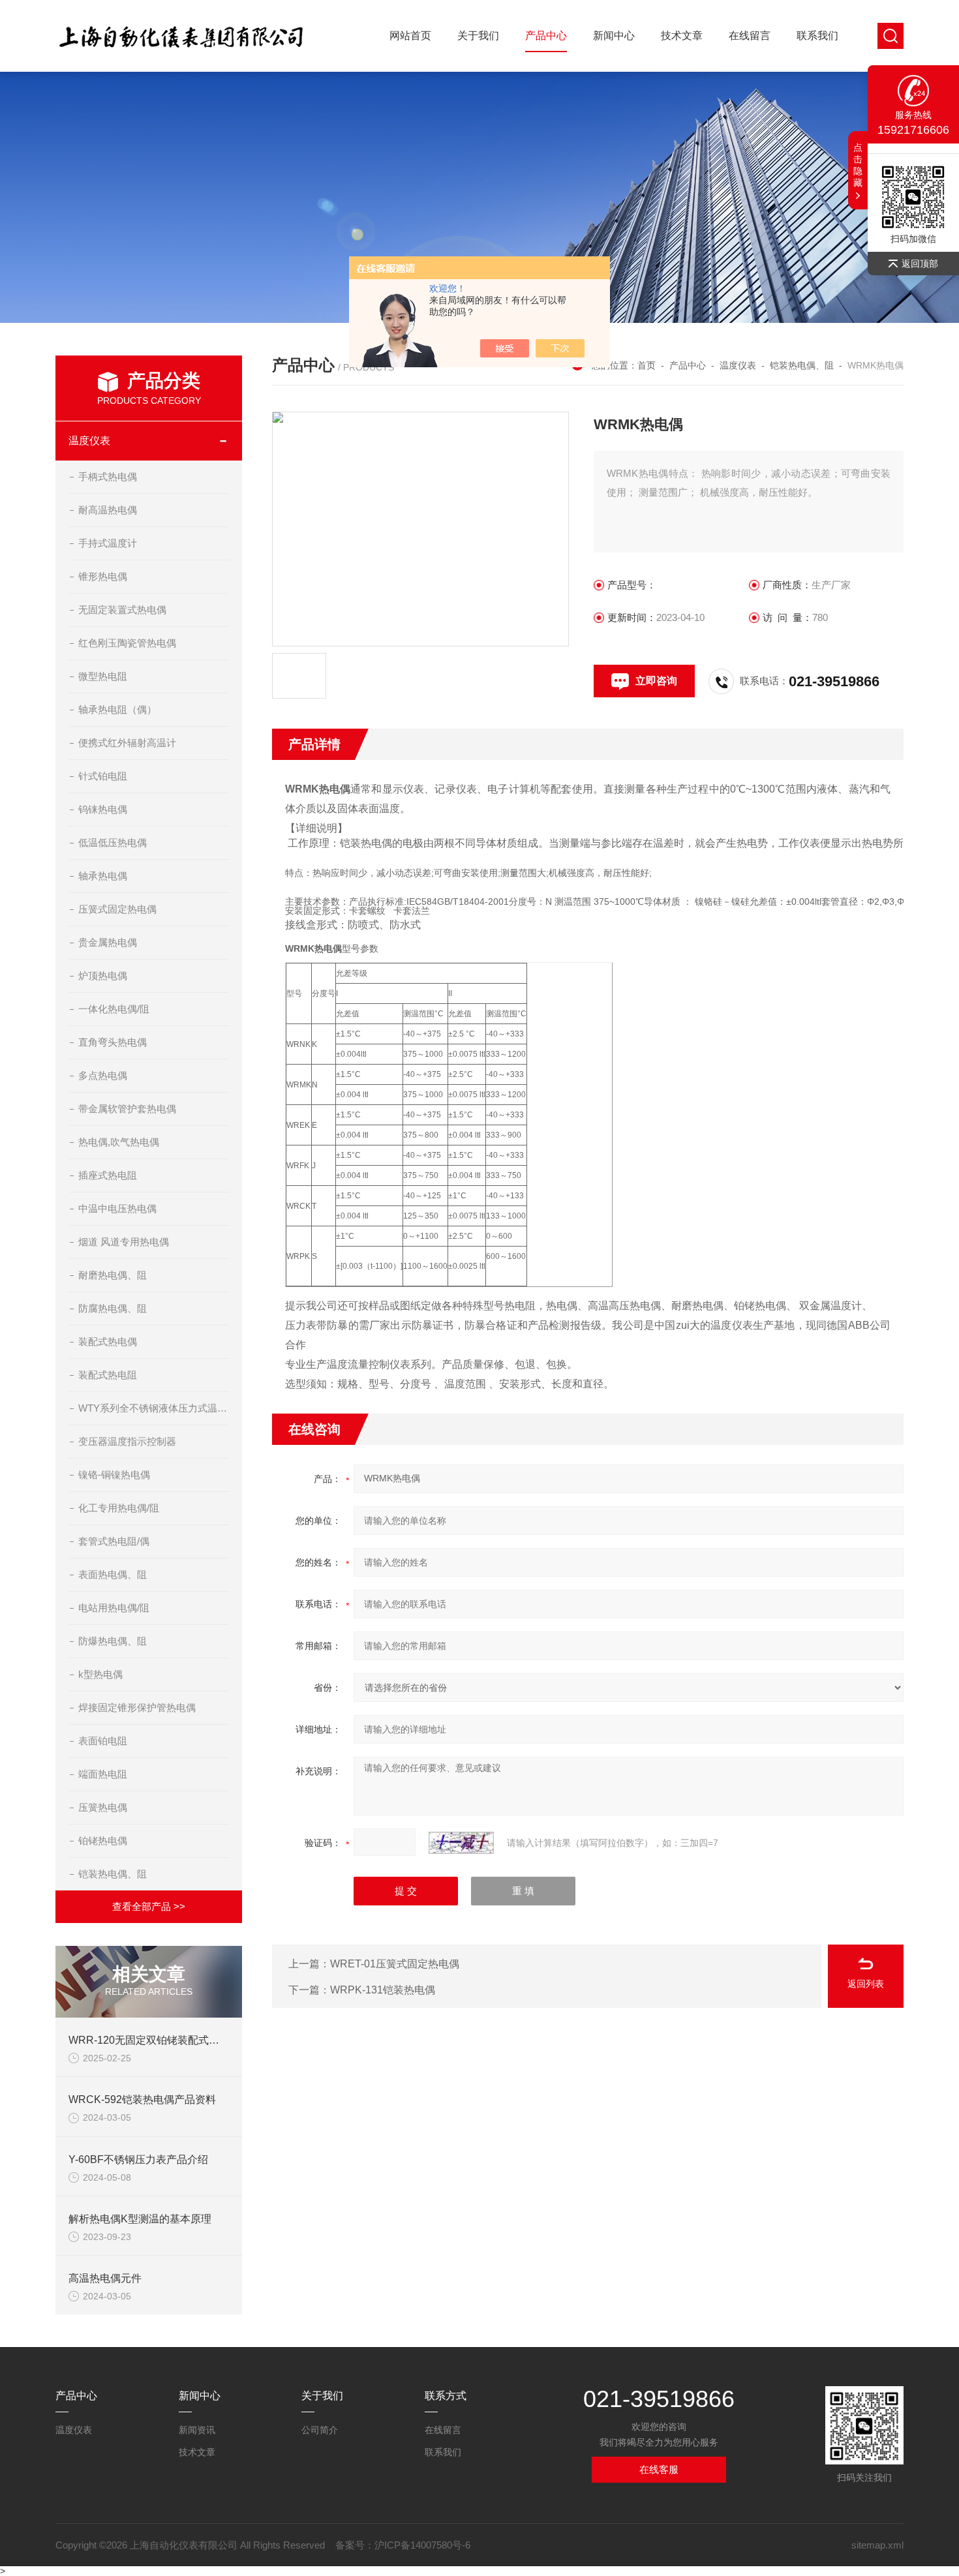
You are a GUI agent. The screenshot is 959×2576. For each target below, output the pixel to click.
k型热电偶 (100, 1674)
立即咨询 (656, 681)
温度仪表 (89, 441)
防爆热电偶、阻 (113, 1641)
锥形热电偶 (103, 576)
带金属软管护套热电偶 (127, 1109)
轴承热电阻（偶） (117, 709)
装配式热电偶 (108, 1341)
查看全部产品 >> (149, 1906)
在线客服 (659, 2469)
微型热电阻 (103, 676)
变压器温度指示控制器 (127, 1441)
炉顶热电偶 (103, 976)
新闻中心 (614, 36)
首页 (647, 365)
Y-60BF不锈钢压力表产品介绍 (138, 2159)
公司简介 (320, 2430)
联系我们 (817, 36)
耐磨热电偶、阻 (113, 1275)
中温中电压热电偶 (117, 1208)
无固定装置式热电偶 (122, 610)
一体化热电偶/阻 (114, 1009)
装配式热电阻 (108, 1375)
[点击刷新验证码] (461, 1843)
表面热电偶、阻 (113, 1574)
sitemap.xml (877, 2545)
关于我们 (478, 36)
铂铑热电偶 (103, 1841)
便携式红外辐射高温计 (127, 743)
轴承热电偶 (103, 876)
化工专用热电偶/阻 (119, 1508)
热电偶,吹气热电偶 (119, 1142)
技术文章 (682, 36)
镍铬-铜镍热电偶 (114, 1475)
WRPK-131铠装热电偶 (383, 1990)
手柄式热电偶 (108, 477)
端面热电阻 (103, 1774)
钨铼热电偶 (103, 809)
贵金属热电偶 (108, 942)
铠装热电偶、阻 (113, 1874)
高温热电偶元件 (105, 2278)
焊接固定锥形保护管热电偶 (137, 1707)
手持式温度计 (108, 543)
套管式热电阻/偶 (114, 1541)
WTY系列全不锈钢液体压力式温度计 (154, 1408)
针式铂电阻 (103, 776)
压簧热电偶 (103, 1807)
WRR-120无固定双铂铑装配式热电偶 (154, 2040)
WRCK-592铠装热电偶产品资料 (142, 2099)
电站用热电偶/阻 (114, 1608)
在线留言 (750, 36)
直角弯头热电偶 (113, 1042)
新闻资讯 (197, 2430)
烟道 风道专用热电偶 (124, 1242)
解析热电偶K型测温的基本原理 (140, 2219)
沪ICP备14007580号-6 (422, 2545)
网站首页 (410, 36)
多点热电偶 (103, 1075)
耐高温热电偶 (108, 510)
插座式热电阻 (108, 1175)
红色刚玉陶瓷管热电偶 (127, 643)
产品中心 (546, 36)
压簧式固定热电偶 (117, 909)
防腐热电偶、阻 (113, 1308)
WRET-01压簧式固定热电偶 (395, 1964)
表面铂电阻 (103, 1741)
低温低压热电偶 (113, 842)
